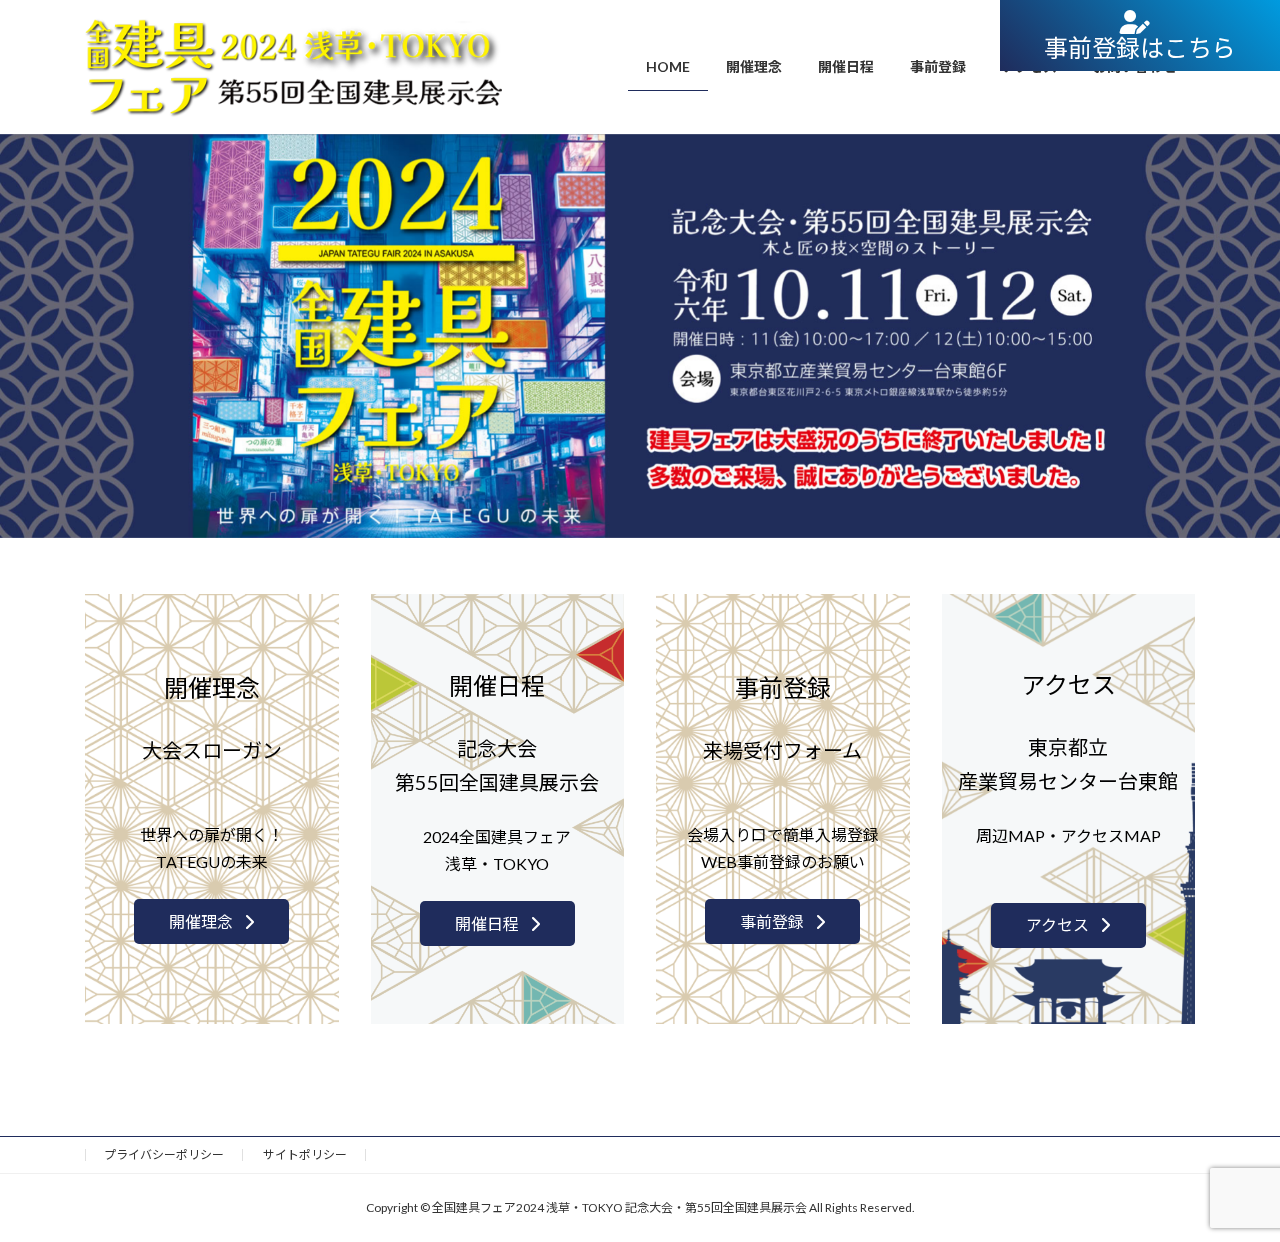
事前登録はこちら (1140, 47)
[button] (211, 921)
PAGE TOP (1230, 1186)
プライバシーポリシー (164, 1154)
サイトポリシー (305, 1154)
